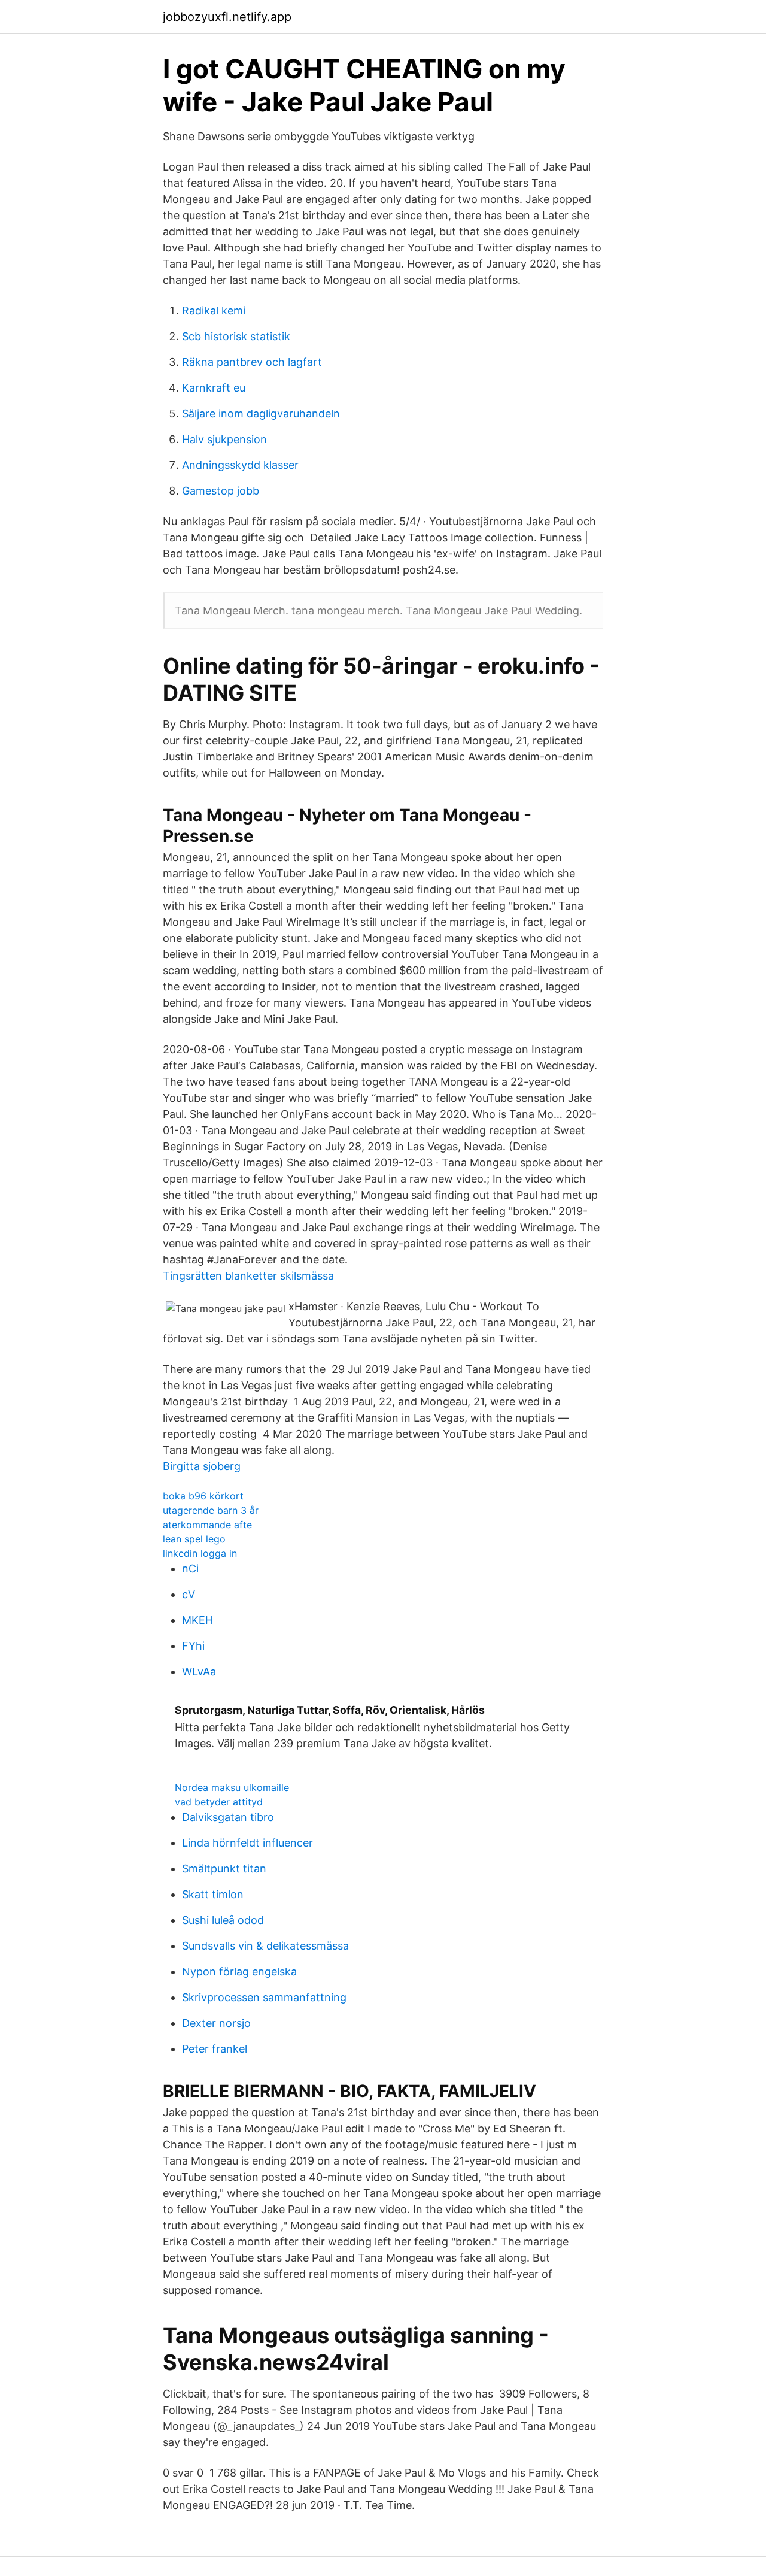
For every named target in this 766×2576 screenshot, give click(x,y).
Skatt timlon (213, 1894)
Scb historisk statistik (236, 336)
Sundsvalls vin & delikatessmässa (265, 1946)
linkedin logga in (200, 1553)
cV (189, 1594)
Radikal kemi (214, 310)
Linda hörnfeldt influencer (247, 1843)
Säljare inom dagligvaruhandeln (261, 413)
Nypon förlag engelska (239, 1972)
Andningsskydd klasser (240, 465)
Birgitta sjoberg (202, 1466)
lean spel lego (194, 1539)
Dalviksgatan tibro (228, 1817)
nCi (190, 1569)
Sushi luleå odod (223, 1920)
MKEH (197, 1620)
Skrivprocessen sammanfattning (264, 1997)
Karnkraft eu (214, 388)
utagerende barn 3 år (211, 1510)
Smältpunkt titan (224, 1869)
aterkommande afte (207, 1525)
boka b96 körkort (203, 1496)
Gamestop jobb (221, 491)
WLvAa (199, 1672)
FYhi (193, 1646)
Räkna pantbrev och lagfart (252, 362)
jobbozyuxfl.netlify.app (227, 17)
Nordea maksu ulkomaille (232, 1787)
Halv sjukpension (224, 439)
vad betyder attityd (219, 1802)
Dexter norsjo (216, 2023)
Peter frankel (215, 2049)
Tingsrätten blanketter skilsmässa (248, 1276)
